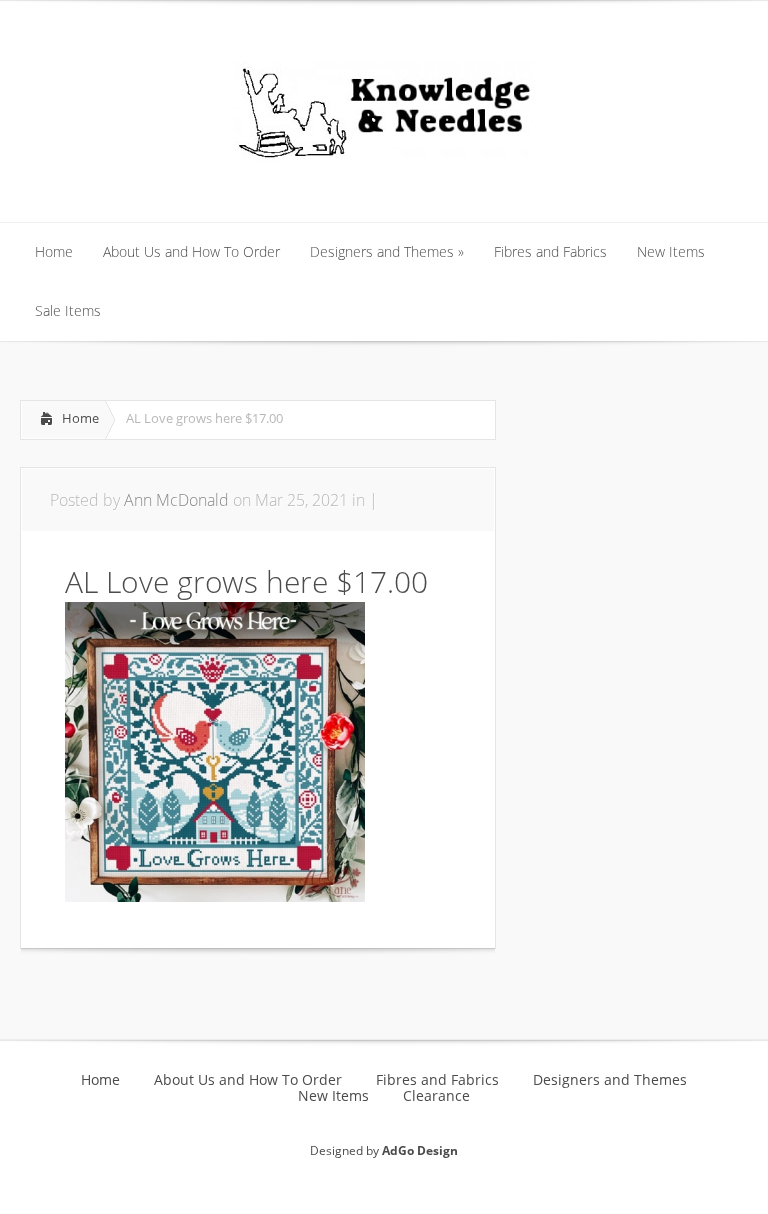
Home (80, 418)
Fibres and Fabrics (437, 1080)
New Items (333, 1096)
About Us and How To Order (248, 1080)
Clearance (436, 1096)
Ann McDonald (176, 500)
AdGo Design (420, 1150)
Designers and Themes (610, 1080)
